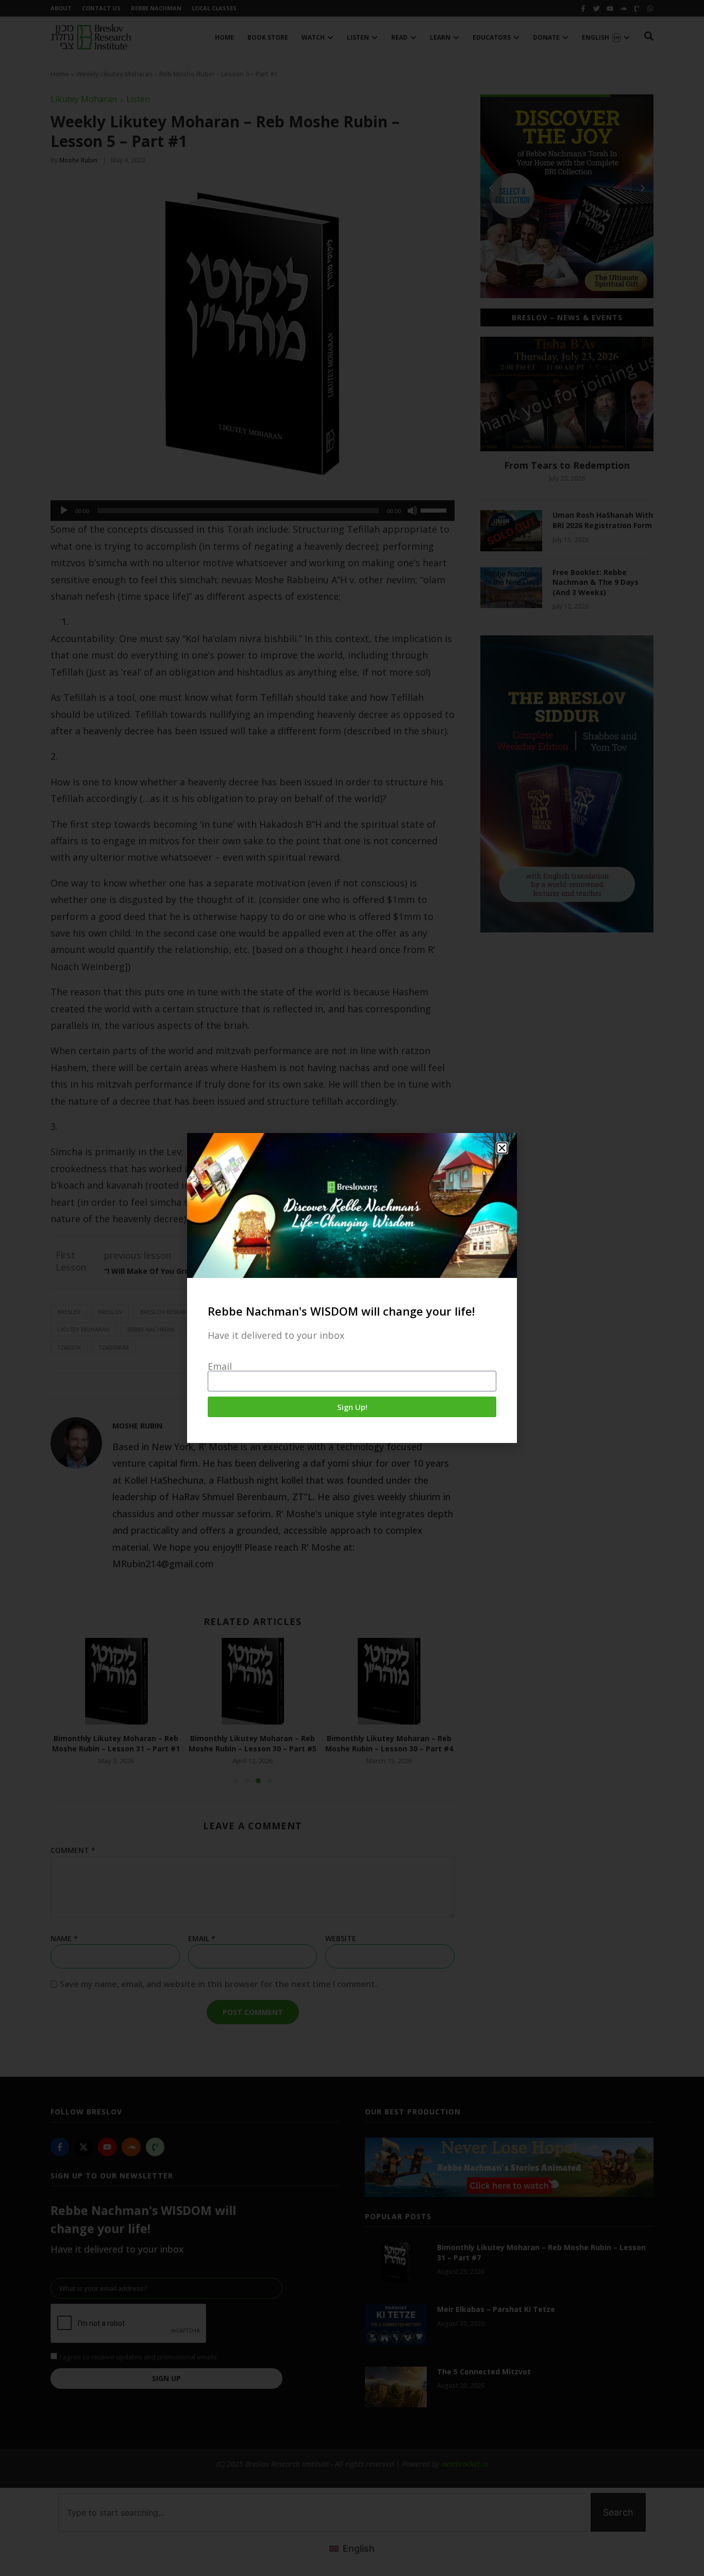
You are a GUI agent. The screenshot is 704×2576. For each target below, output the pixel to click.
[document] (352, 1288)
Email (220, 1366)
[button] (502, 1148)
